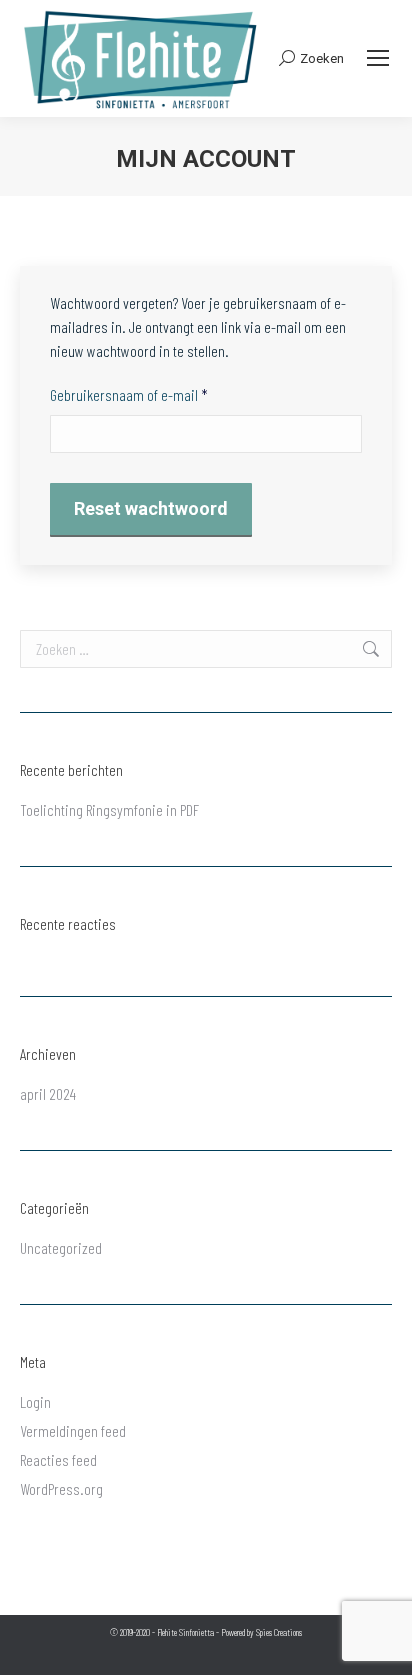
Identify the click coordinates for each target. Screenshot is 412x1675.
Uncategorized (61, 1247)
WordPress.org (61, 1488)
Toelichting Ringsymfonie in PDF (109, 809)
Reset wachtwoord (151, 508)
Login (35, 1401)
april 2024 (48, 1093)
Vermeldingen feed (73, 1430)
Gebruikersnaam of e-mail (148, 394)
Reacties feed (58, 1459)
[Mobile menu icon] (378, 58)
